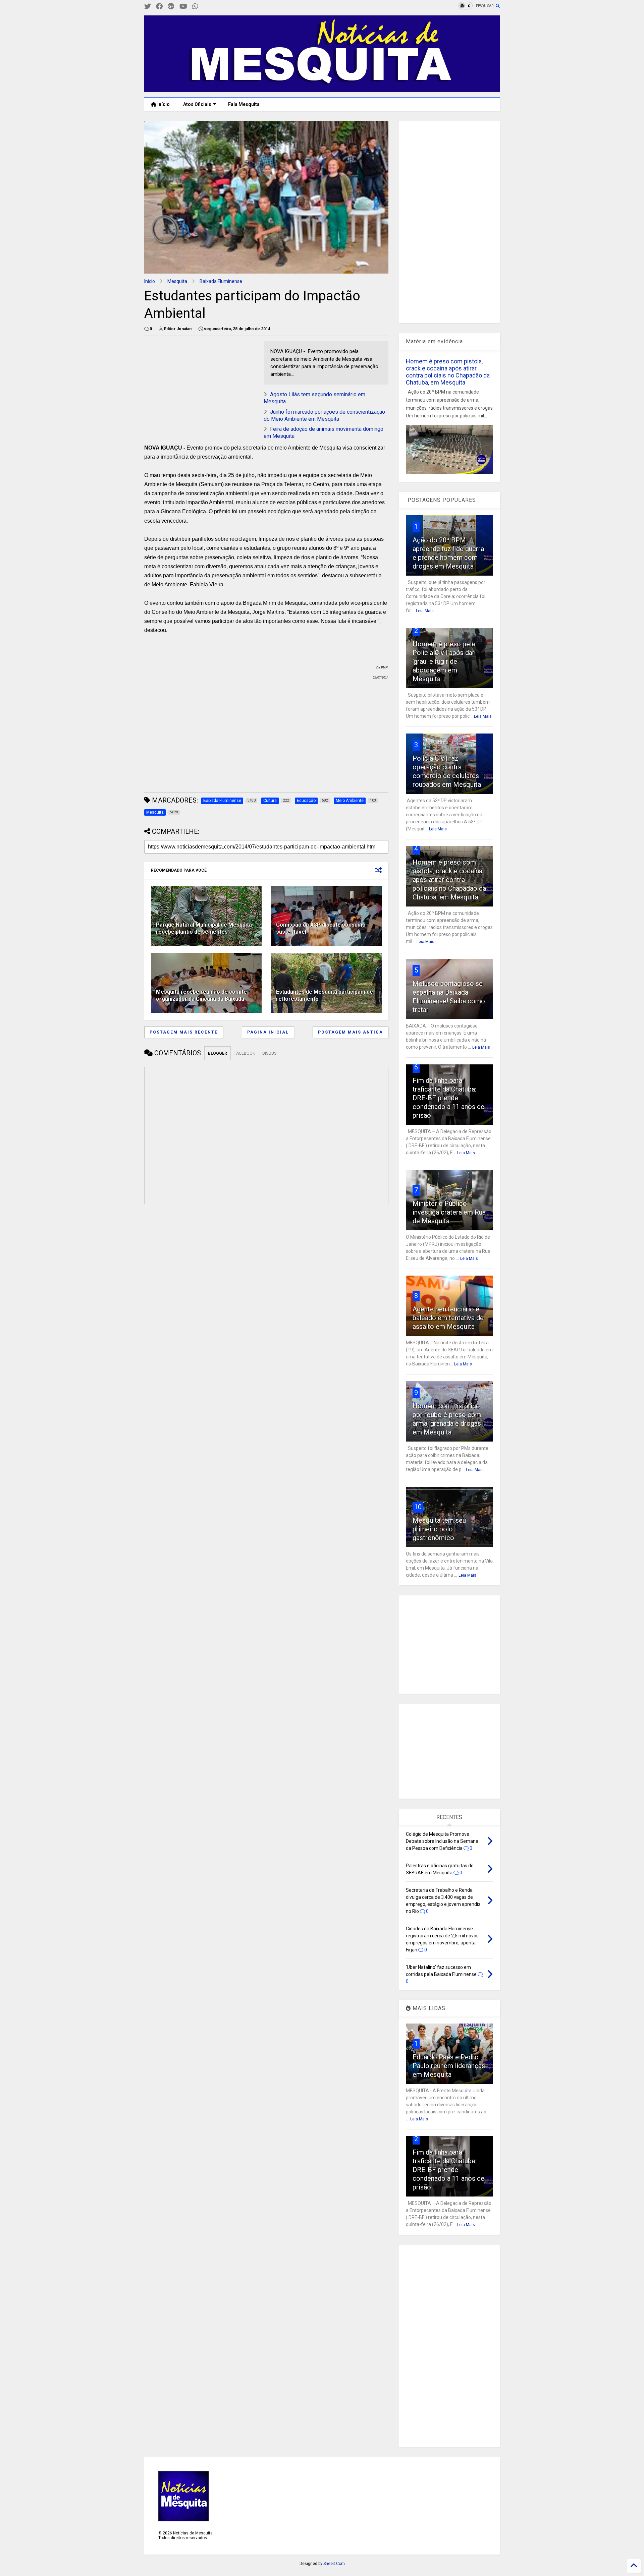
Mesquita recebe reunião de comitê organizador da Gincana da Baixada (201, 995)
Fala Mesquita (244, 104)
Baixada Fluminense (221, 281)
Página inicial (268, 1032)
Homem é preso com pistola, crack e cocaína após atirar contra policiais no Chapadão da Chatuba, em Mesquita (448, 372)
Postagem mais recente (184, 1032)
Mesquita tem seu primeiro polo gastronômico (439, 1529)
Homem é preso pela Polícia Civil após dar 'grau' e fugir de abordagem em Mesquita (444, 661)
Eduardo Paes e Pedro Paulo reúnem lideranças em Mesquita (449, 2066)
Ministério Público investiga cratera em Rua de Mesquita (449, 1212)
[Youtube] (183, 7)
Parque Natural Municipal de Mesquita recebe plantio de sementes (204, 928)
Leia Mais (425, 611)
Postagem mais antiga (351, 1032)
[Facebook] (159, 7)
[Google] (171, 7)
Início (163, 104)
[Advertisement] (195, 383)
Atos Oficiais (197, 104)
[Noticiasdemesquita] (206, 7)
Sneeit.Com (334, 2564)
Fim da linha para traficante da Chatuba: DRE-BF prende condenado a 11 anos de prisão (448, 1098)
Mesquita (177, 281)
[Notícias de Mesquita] (322, 89)
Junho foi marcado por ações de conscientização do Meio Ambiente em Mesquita (324, 415)
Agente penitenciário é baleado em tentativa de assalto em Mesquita (448, 1318)
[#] (148, 7)
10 (418, 1507)
